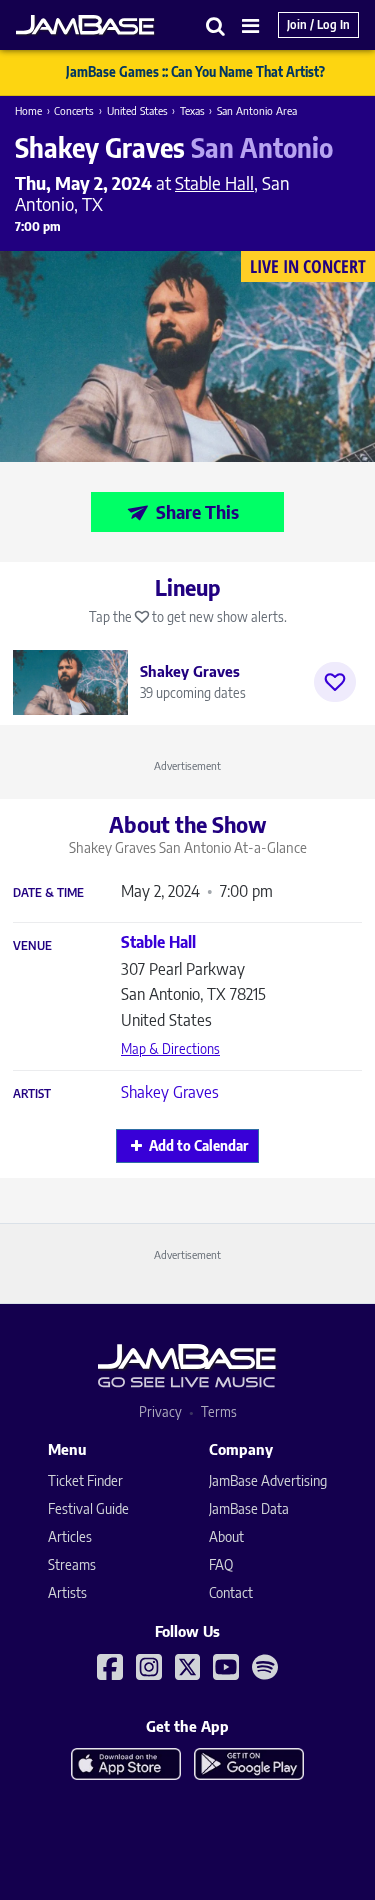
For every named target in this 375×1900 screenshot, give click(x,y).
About (226, 1536)
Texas (192, 110)
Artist (32, 1094)
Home (28, 110)
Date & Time (48, 893)
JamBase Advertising (268, 1480)
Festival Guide (88, 1508)
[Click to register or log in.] (335, 682)
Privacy (160, 1411)
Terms (219, 1411)
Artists (67, 1592)
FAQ (221, 1564)
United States (137, 110)
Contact (231, 1592)
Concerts (74, 110)
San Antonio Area (257, 110)
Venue (32, 946)
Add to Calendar (198, 1145)
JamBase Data (249, 1508)
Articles (70, 1536)
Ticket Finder (85, 1480)
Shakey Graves (170, 1092)
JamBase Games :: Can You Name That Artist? (195, 72)
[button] (216, 25)
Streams (72, 1564)
